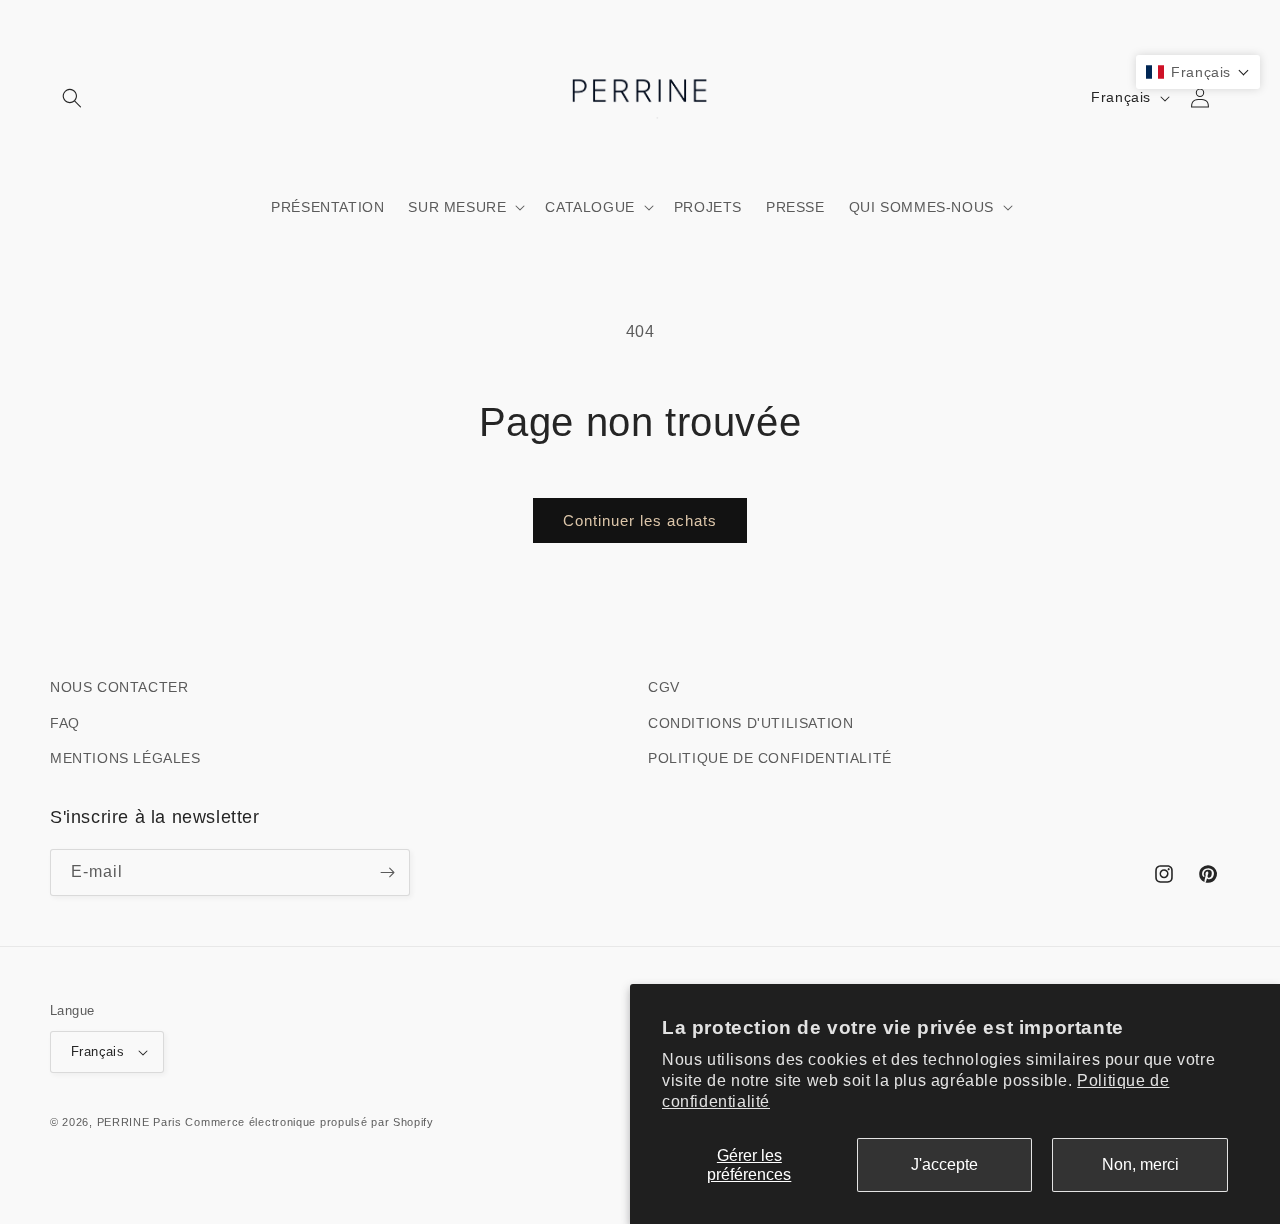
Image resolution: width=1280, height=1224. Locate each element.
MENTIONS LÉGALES (125, 758)
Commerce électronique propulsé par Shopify (309, 1122)
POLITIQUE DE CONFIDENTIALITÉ (770, 758)
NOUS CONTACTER (119, 687)
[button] (72, 98)
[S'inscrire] (387, 872)
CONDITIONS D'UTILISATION (750, 723)
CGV (664, 687)
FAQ (65, 723)
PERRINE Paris (139, 1122)
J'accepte (944, 1164)
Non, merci (1140, 1164)
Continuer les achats (640, 520)
